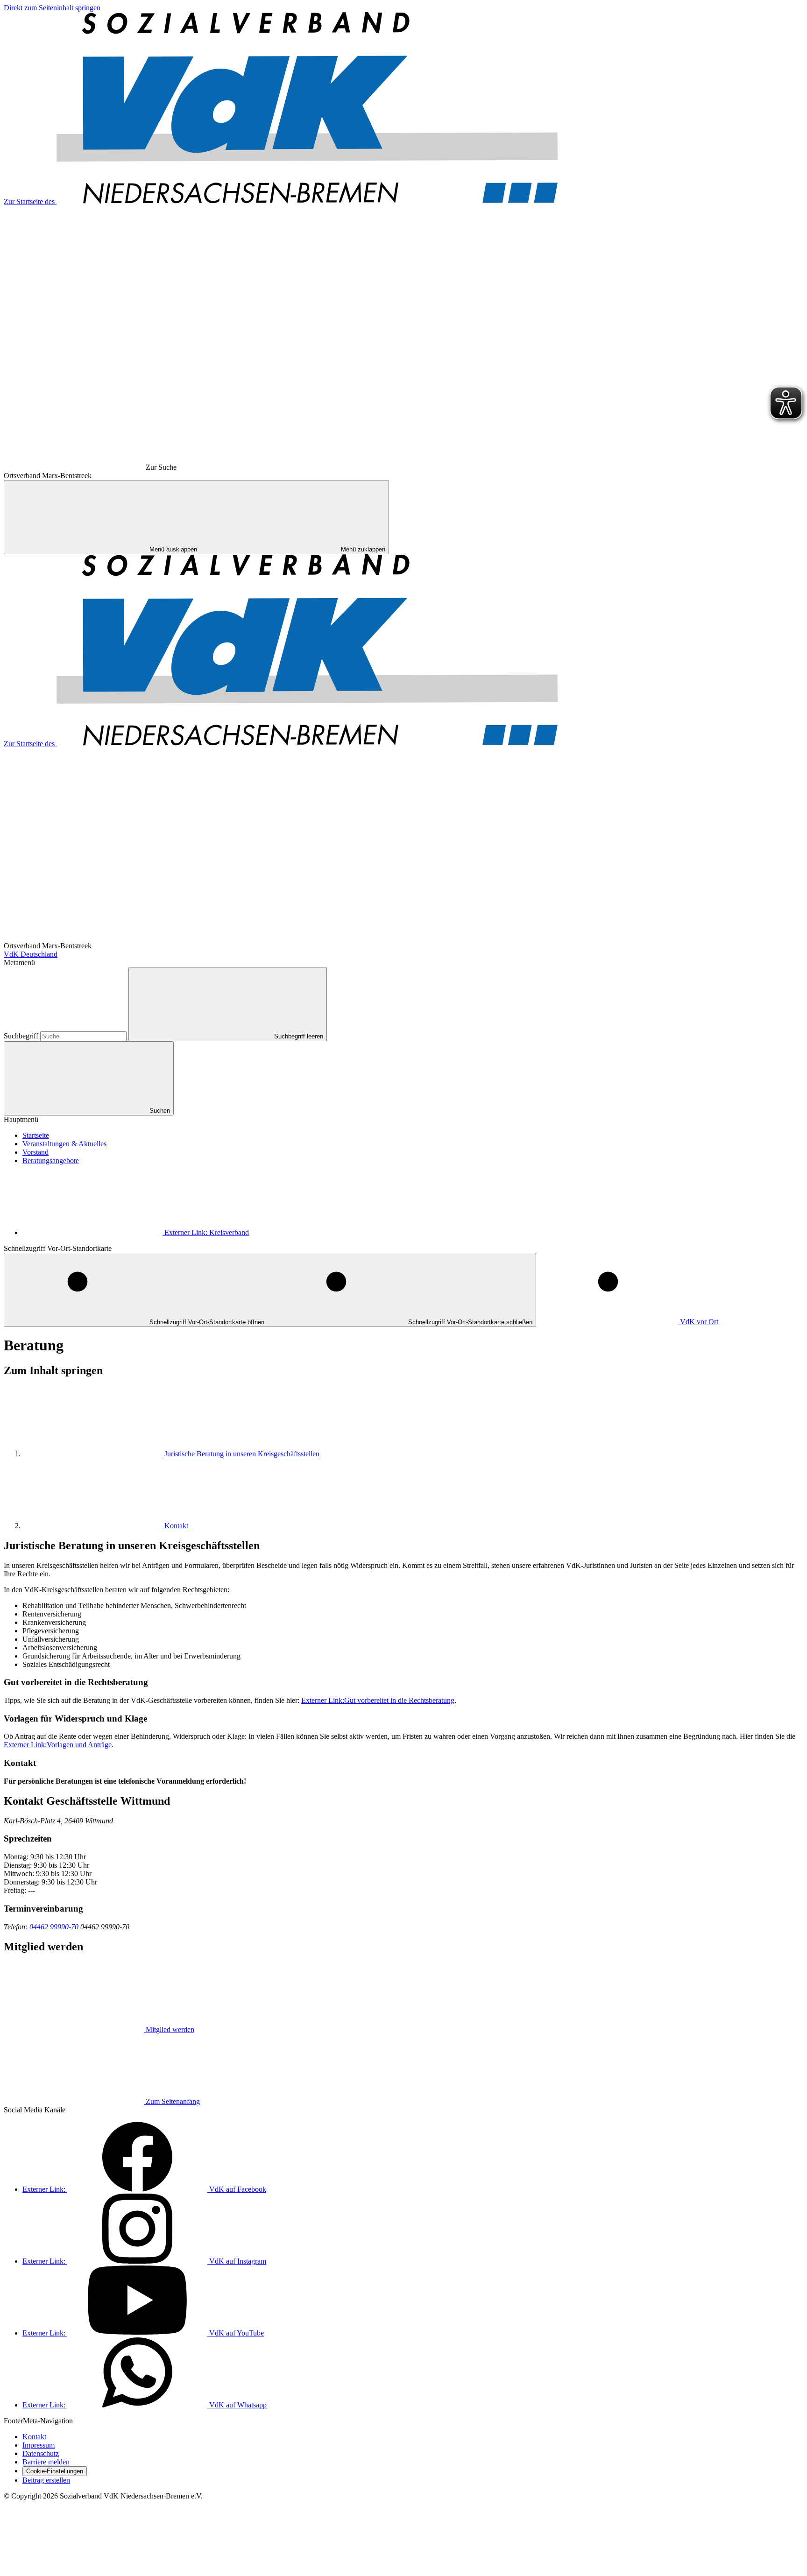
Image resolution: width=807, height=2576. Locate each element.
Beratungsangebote (51, 1161)
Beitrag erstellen (46, 2480)
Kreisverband (207, 1232)
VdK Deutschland (31, 954)
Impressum (39, 2445)
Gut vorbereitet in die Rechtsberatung (378, 1700)
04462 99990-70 (54, 1927)
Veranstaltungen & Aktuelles (64, 1144)
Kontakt (176, 1526)
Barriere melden (46, 2462)
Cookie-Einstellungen (55, 2471)
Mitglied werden (170, 2029)
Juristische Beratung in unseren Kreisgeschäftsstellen (242, 1454)
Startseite (36, 1135)
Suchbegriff (22, 1036)
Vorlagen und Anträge (58, 1745)
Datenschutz (41, 2453)
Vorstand (35, 1152)
